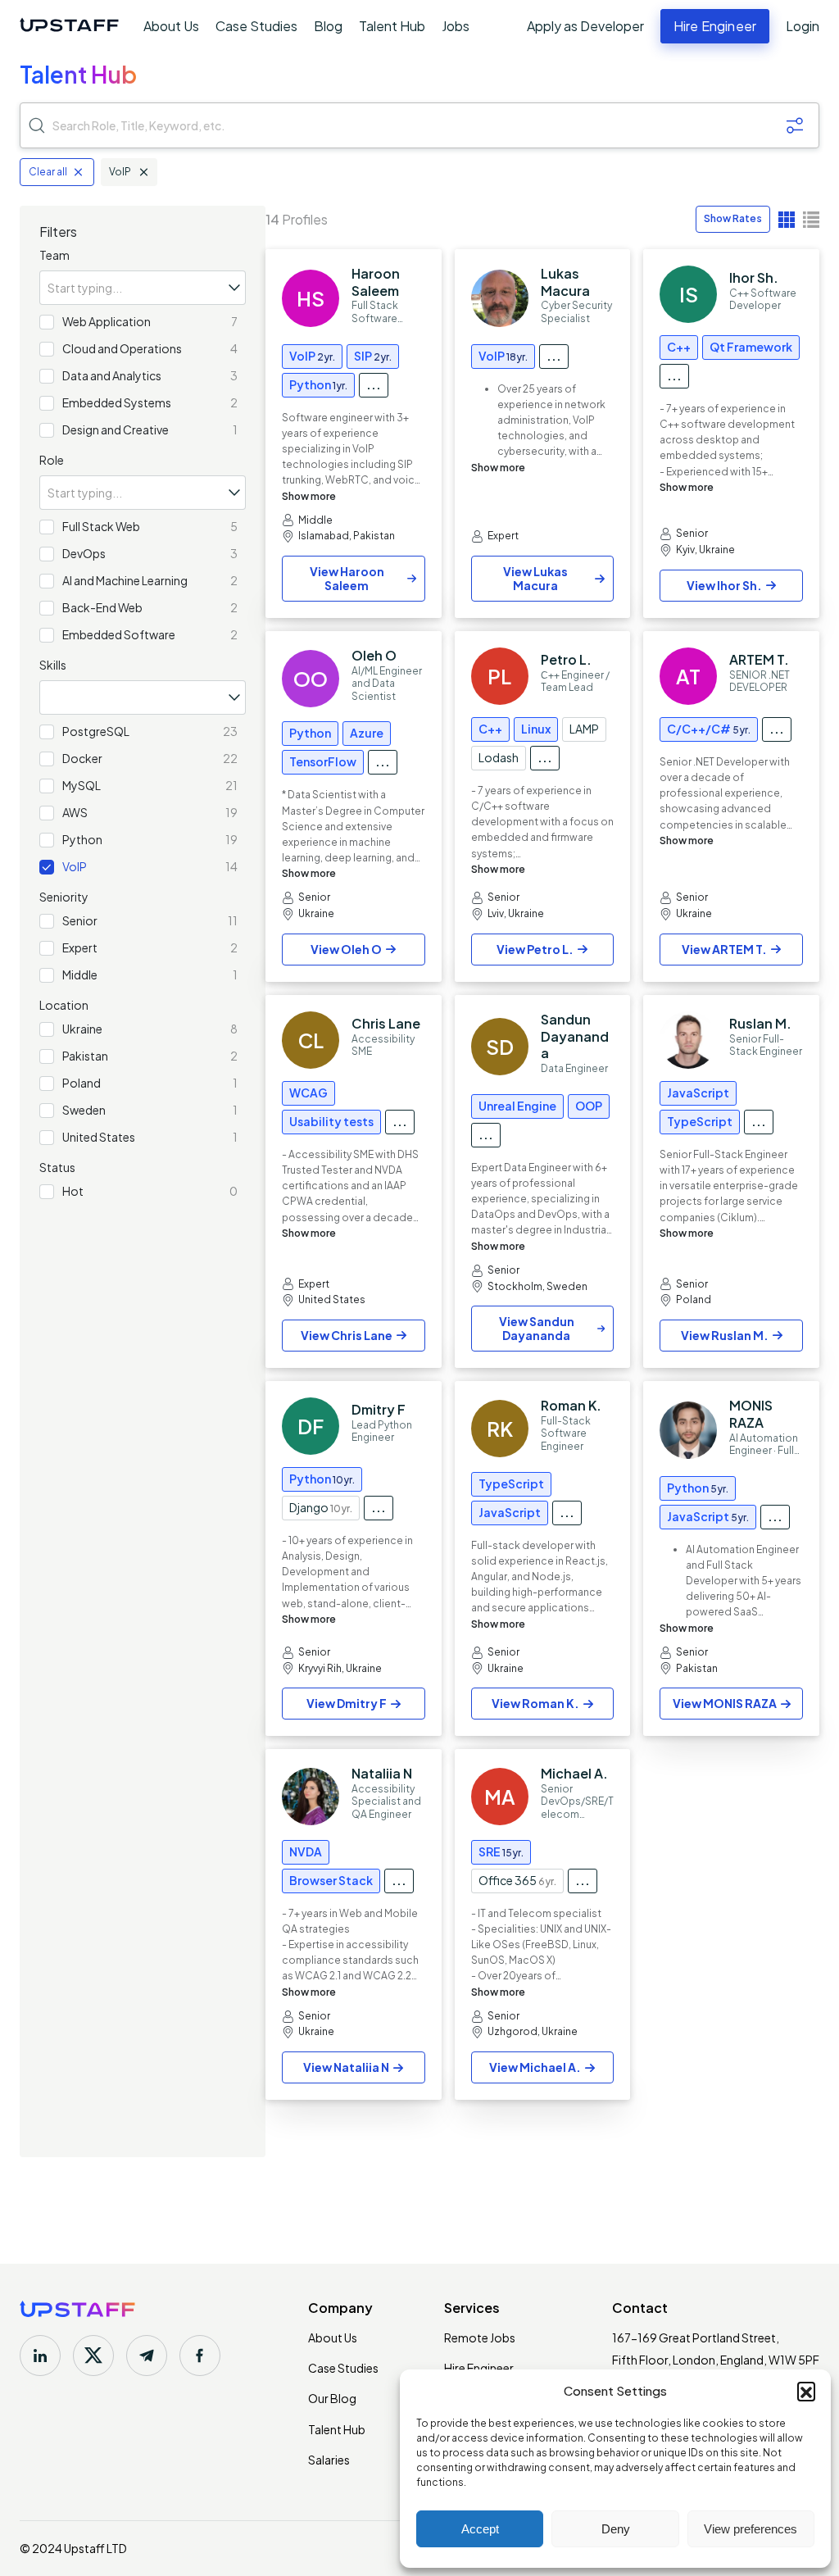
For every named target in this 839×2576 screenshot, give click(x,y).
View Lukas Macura (535, 578)
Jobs (456, 26)
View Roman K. (535, 1703)
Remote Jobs (480, 2337)
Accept (480, 2529)
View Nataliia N (346, 2067)
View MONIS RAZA (725, 1703)
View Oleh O (346, 949)
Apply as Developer (585, 26)
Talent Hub (392, 26)
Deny (616, 2529)
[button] (806, 2391)
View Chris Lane (347, 1335)
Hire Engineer (479, 2368)
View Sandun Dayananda (537, 1328)
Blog (328, 26)
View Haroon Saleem (347, 578)
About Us (171, 26)
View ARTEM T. (724, 949)
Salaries (329, 2460)
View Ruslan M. (725, 1335)
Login (803, 26)
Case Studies (256, 26)
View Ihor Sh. (724, 585)
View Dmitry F (347, 1703)
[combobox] (143, 288)
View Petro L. (535, 949)
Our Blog (332, 2398)
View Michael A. (535, 2067)
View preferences (751, 2529)
